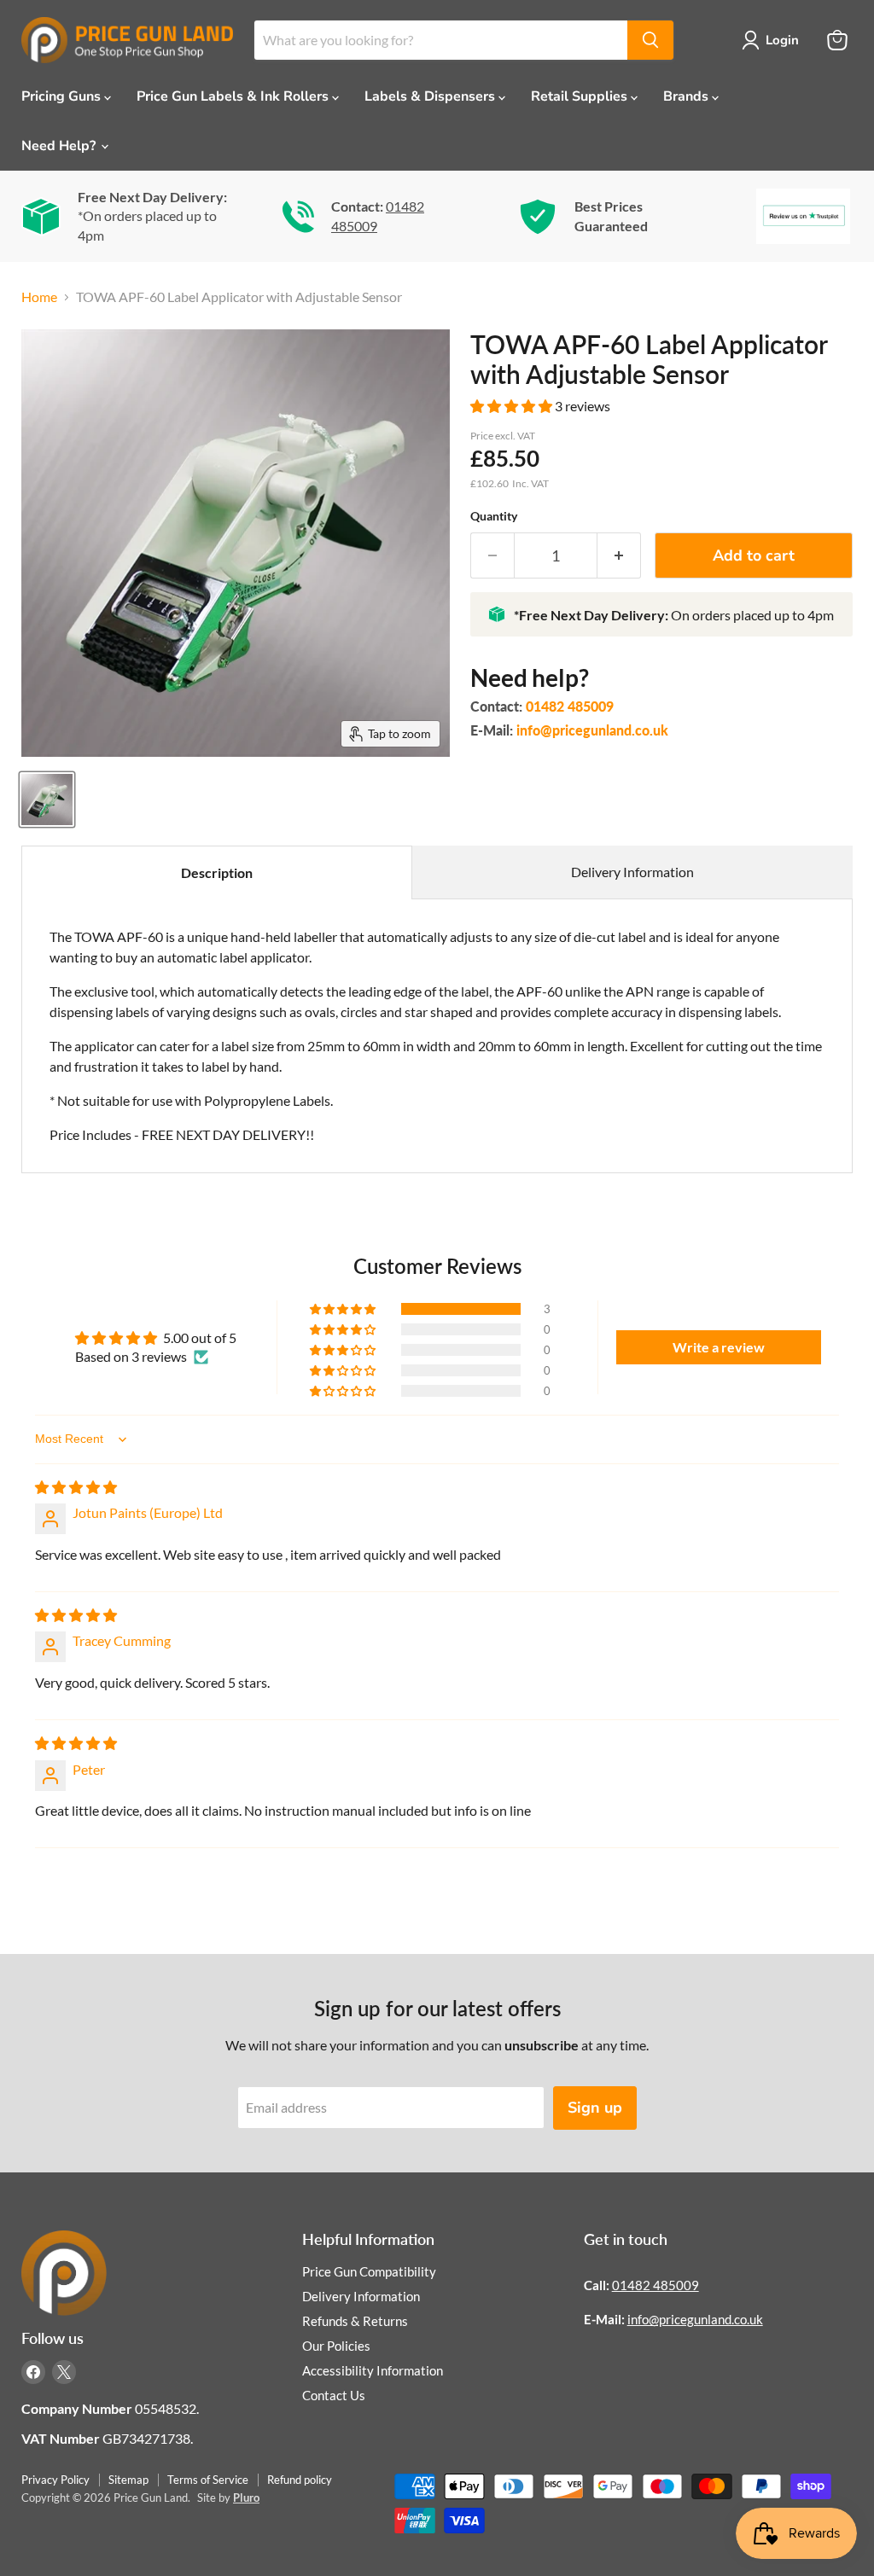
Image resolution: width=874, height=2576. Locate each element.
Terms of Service (208, 2480)
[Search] (650, 40)
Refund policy (300, 2480)
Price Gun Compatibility (369, 2271)
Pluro (246, 2497)
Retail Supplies (581, 96)
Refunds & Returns (355, 2321)
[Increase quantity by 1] (619, 556)
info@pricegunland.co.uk (592, 730)
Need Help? (60, 146)
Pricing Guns (63, 96)
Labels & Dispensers (431, 96)
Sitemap (128, 2480)
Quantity (494, 516)
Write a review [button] (719, 1347)
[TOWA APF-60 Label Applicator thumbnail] (47, 800)
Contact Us (334, 2395)
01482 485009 (570, 706)
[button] (513, 406)
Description (217, 872)
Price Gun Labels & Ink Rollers (234, 96)
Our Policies (336, 2346)
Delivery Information (632, 872)
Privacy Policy (55, 2480)
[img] (76, 1487)
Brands (688, 96)
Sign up (595, 2108)
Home (39, 297)
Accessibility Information (373, 2370)
